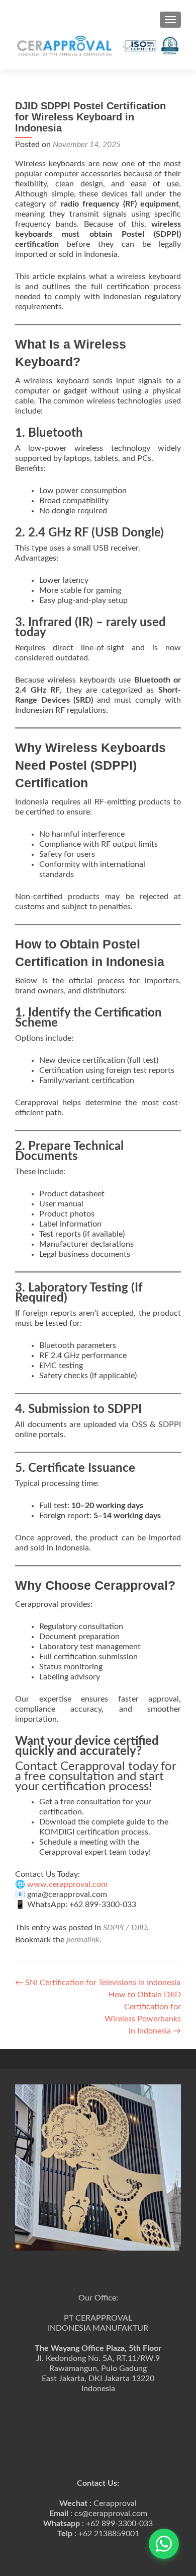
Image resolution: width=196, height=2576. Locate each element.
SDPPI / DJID (125, 1928)
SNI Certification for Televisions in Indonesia (98, 1983)
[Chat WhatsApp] (164, 2544)
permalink (83, 1940)
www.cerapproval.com (66, 1884)
